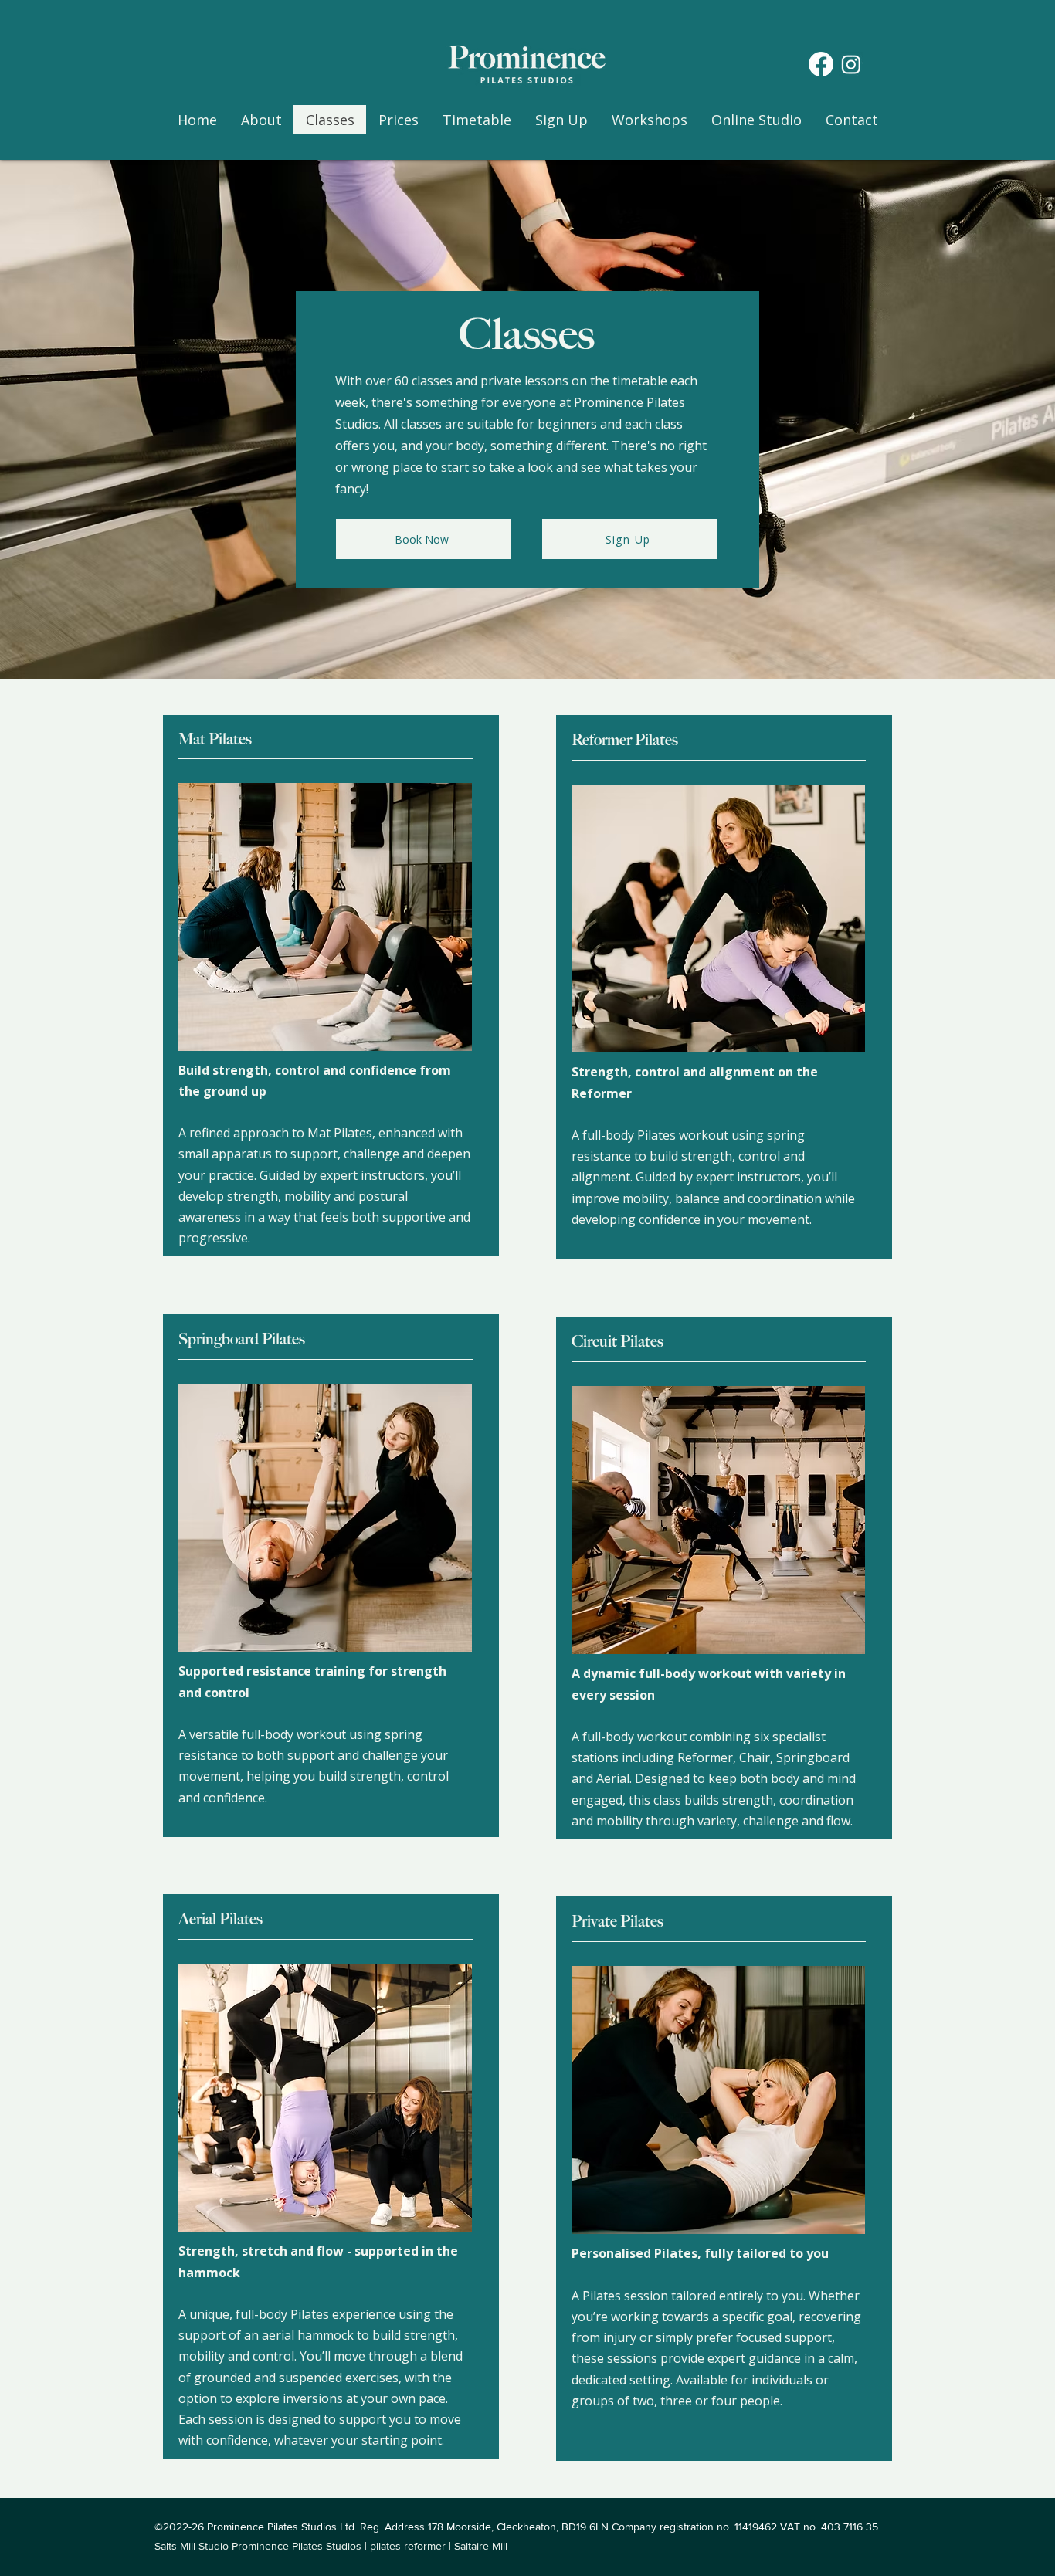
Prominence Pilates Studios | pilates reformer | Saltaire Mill (370, 2546)
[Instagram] (851, 64)
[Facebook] (821, 64)
